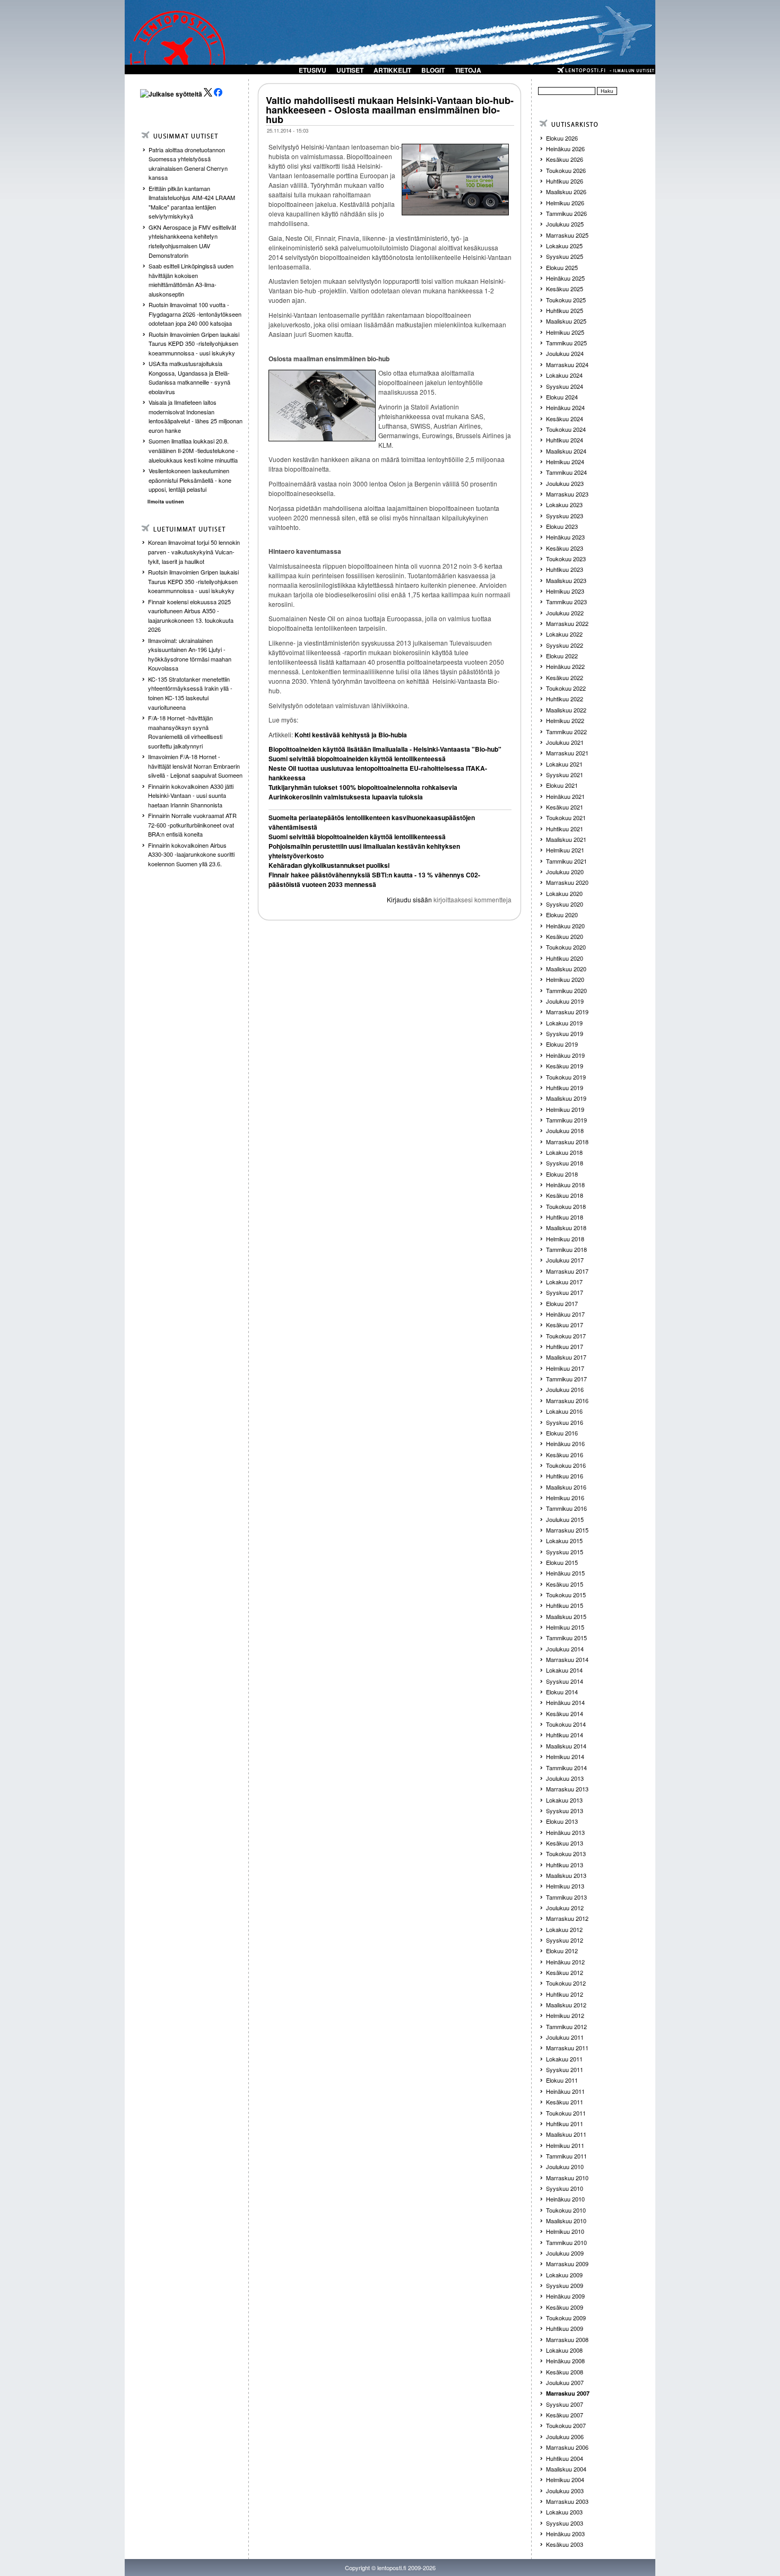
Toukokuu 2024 (566, 429)
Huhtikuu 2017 (565, 1346)
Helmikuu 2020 (565, 979)
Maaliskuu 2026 (566, 192)
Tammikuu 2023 (566, 602)
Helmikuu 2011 (565, 2145)
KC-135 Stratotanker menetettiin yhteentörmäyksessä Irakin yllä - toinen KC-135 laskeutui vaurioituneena (190, 693)
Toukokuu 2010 (566, 2210)
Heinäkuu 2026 (565, 149)
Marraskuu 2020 (567, 882)
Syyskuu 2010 (565, 2188)
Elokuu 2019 (562, 1044)
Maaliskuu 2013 (566, 1875)
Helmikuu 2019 (565, 1109)
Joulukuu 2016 (565, 1389)
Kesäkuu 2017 (565, 1325)
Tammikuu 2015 (566, 1638)
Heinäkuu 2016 (565, 1443)
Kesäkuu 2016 (565, 1455)
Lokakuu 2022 (564, 634)
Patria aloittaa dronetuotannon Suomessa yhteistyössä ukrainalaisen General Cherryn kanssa (188, 164)
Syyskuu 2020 (565, 904)
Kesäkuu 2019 (565, 1066)
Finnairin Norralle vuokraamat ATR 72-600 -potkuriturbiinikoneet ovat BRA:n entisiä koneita (192, 825)
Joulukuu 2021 (565, 742)
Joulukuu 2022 (565, 613)
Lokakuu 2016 (564, 1411)
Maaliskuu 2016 (566, 1487)
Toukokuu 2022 (566, 688)
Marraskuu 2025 (567, 235)
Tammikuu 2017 (566, 1379)
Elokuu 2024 (562, 397)
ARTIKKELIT (392, 70)
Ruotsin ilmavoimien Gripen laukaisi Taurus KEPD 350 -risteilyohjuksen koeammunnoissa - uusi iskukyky (194, 343)
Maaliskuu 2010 (566, 2221)
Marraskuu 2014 (567, 1659)
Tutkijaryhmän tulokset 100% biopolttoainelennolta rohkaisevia (363, 787)
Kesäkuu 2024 (565, 419)
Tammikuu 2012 (566, 2026)
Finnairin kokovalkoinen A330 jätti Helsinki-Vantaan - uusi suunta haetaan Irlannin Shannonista (191, 795)
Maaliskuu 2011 (566, 2134)
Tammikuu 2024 (566, 472)
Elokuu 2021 (562, 785)
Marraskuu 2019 (567, 1012)
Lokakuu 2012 (564, 1929)
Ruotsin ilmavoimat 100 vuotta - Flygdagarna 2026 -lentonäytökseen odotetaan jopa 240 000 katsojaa (195, 314)
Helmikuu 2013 (565, 1886)
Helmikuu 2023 (565, 591)
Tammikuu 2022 (566, 732)
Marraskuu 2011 (567, 2048)
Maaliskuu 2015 (566, 1616)
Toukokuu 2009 (566, 2318)
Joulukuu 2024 (565, 353)
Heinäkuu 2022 (565, 666)
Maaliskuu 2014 (566, 1746)
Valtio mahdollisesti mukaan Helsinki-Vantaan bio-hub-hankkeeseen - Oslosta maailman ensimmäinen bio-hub (390, 110)
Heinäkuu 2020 (565, 926)
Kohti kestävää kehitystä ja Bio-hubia (350, 735)
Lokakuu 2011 (564, 2059)
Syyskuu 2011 (565, 2069)
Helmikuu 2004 (565, 2479)
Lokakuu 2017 (564, 1282)
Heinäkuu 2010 (565, 2199)
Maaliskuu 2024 (566, 451)
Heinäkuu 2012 (565, 1962)
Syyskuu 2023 (565, 516)
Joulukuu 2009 (565, 2253)
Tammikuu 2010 (566, 2242)
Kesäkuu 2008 (565, 2372)
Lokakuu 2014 (564, 1670)
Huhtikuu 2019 (565, 1087)
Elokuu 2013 (562, 1821)
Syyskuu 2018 (565, 1163)
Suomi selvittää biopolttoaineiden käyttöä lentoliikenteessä (357, 759)
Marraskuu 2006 (567, 2447)
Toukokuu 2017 (566, 1336)
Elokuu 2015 (562, 1562)
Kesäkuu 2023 (565, 548)
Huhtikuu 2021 (565, 829)
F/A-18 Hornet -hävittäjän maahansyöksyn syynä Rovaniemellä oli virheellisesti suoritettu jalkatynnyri (185, 732)
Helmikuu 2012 (565, 2015)
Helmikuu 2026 (565, 203)
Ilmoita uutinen (166, 502)
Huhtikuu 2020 (565, 958)
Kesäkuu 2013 (565, 1843)
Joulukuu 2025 (565, 224)
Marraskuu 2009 (567, 2264)
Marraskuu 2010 (567, 2178)
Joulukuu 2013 (565, 1778)
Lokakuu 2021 (564, 764)
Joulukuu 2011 (565, 2037)
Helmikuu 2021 (565, 850)
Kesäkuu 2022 (565, 677)
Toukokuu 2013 (566, 1853)
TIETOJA (468, 70)
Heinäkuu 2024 (565, 407)
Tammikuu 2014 (566, 1768)
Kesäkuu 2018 (565, 1195)
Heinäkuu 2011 (565, 2091)
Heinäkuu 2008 (565, 2361)
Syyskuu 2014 (565, 1681)
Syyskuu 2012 (565, 1940)
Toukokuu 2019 (566, 1077)
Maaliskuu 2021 (566, 839)
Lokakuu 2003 (564, 2512)
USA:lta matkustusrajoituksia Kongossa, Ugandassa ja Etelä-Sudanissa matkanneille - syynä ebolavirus (189, 377)
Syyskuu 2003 (565, 2523)
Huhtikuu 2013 (565, 1865)
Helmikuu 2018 (565, 1239)
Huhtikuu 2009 (565, 2328)
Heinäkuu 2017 (565, 1314)
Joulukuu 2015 (565, 1519)
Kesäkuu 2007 (565, 2415)
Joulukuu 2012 (565, 1908)
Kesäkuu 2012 (565, 1972)
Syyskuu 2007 (565, 2404)
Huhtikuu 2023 (565, 569)
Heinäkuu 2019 (565, 1055)
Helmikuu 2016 (565, 1498)
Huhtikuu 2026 (565, 181)
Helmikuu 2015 (565, 1627)
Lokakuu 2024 (564, 375)
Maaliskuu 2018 (566, 1228)
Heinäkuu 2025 (565, 278)
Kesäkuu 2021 (565, 807)
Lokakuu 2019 (564, 1023)
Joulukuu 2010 (565, 2166)
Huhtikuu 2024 (565, 440)
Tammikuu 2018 (566, 1249)
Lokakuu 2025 (564, 246)
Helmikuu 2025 (565, 332)
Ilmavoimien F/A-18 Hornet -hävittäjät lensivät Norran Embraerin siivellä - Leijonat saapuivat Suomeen (195, 766)
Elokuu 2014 (562, 1692)
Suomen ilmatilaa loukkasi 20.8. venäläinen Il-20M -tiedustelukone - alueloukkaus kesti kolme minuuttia (193, 450)
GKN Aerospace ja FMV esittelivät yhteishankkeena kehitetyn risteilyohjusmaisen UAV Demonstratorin (192, 241)
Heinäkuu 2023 (565, 537)
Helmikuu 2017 (565, 1368)
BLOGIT (433, 70)
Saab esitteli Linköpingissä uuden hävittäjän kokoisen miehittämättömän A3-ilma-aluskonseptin (191, 280)
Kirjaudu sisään (409, 899)
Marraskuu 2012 (567, 1918)
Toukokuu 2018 (566, 1206)
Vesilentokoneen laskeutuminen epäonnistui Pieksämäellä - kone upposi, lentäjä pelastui (190, 480)
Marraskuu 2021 (567, 753)
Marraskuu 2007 (568, 2393)
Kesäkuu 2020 (565, 936)
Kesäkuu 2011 (565, 2102)
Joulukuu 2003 (565, 2491)
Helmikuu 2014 (565, 1756)
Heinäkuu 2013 (565, 1832)
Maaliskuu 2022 (566, 710)
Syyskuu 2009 (565, 2285)
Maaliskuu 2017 (566, 1357)
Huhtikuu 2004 (565, 2458)
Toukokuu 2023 (566, 559)
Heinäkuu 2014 (565, 1702)
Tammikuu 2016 (566, 1508)
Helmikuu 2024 (565, 462)
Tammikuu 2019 (566, 1120)
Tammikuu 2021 (566, 861)
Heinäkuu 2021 (565, 796)
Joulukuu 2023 (565, 483)
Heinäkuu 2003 (565, 2534)
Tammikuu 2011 (566, 2156)
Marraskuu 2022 (567, 623)
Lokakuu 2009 (564, 2275)
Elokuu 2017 (562, 1303)
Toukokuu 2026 (566, 170)
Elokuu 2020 (562, 915)
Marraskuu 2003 (567, 2501)
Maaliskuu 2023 (566, 580)
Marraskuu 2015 (567, 1530)
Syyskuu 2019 (565, 1033)
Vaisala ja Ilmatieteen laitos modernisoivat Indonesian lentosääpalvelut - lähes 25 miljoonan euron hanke (196, 416)
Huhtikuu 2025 (565, 310)
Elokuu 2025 (562, 267)
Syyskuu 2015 (565, 1552)
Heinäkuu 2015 (565, 1573)
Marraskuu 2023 (567, 494)
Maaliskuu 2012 (566, 2005)
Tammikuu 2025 (566, 343)
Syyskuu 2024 (565, 386)
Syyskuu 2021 (565, 774)
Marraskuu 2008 (567, 2339)
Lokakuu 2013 (564, 1800)
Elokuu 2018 (562, 1174)
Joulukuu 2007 (565, 2382)
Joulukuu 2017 (565, 1260)
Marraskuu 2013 (567, 1789)
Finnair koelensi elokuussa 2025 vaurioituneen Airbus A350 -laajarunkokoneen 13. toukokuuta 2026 (191, 616)
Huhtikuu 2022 (565, 699)
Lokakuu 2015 (564, 1541)
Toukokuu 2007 (566, 2425)
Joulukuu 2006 (565, 2436)
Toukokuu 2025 (566, 300)
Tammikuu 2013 (566, 1897)
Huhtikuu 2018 (565, 1217)
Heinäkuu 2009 (565, 2296)
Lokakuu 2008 (564, 2350)
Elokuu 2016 (562, 1433)
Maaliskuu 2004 (566, 2469)
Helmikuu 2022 (565, 720)
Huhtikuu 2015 (565, 1605)
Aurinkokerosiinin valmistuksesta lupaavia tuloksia (346, 797)
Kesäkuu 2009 (565, 2307)
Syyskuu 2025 (565, 256)
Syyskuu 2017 (565, 1292)
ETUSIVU (313, 70)
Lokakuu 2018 (564, 1152)
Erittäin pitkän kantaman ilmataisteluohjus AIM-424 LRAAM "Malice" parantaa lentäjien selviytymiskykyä (192, 202)
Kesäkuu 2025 (565, 289)
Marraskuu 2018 (567, 1142)
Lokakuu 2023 (564, 504)
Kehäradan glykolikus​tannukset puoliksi (329, 865)
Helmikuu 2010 (565, 2231)
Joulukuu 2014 (565, 1649)
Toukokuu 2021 (566, 817)
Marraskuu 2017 (567, 1271)
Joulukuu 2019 (565, 1001)
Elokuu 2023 (562, 526)
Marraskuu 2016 (567, 1400)
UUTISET (350, 70)
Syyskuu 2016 (565, 1422)
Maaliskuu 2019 (566, 1098)
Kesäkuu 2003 (565, 2544)
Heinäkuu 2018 (565, 1185)
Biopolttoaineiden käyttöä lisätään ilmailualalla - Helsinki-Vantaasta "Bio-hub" (385, 749)
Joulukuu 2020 (565, 872)
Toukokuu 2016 (566, 1465)
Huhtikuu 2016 (565, 1476)
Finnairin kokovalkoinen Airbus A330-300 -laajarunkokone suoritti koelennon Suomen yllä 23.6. (191, 854)
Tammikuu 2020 (566, 990)
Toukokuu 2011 (566, 2113)
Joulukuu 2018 (565, 1130)
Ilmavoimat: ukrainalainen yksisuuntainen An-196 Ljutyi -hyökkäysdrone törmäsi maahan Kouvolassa (190, 654)
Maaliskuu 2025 (566, 321)
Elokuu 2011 (562, 2080)
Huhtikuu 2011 (565, 2124)
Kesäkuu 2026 (565, 159)
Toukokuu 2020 (566, 947)
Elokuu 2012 (562, 1951)
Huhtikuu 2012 (565, 1994)
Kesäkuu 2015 (565, 1584)
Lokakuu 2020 (564, 893)
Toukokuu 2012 (566, 1983)
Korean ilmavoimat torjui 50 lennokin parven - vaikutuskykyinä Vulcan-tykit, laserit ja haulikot (194, 551)
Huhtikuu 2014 (565, 1735)
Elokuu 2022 (562, 656)
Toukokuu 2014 (566, 1724)
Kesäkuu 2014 (565, 1713)
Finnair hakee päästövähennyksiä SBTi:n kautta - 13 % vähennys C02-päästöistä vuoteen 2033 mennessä (374, 880)
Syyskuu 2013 (565, 1811)
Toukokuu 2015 (566, 1595)
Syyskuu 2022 (565, 645)
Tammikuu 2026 (566, 213)
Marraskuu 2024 (567, 364)
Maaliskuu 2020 (566, 969)
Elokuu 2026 (562, 138)
